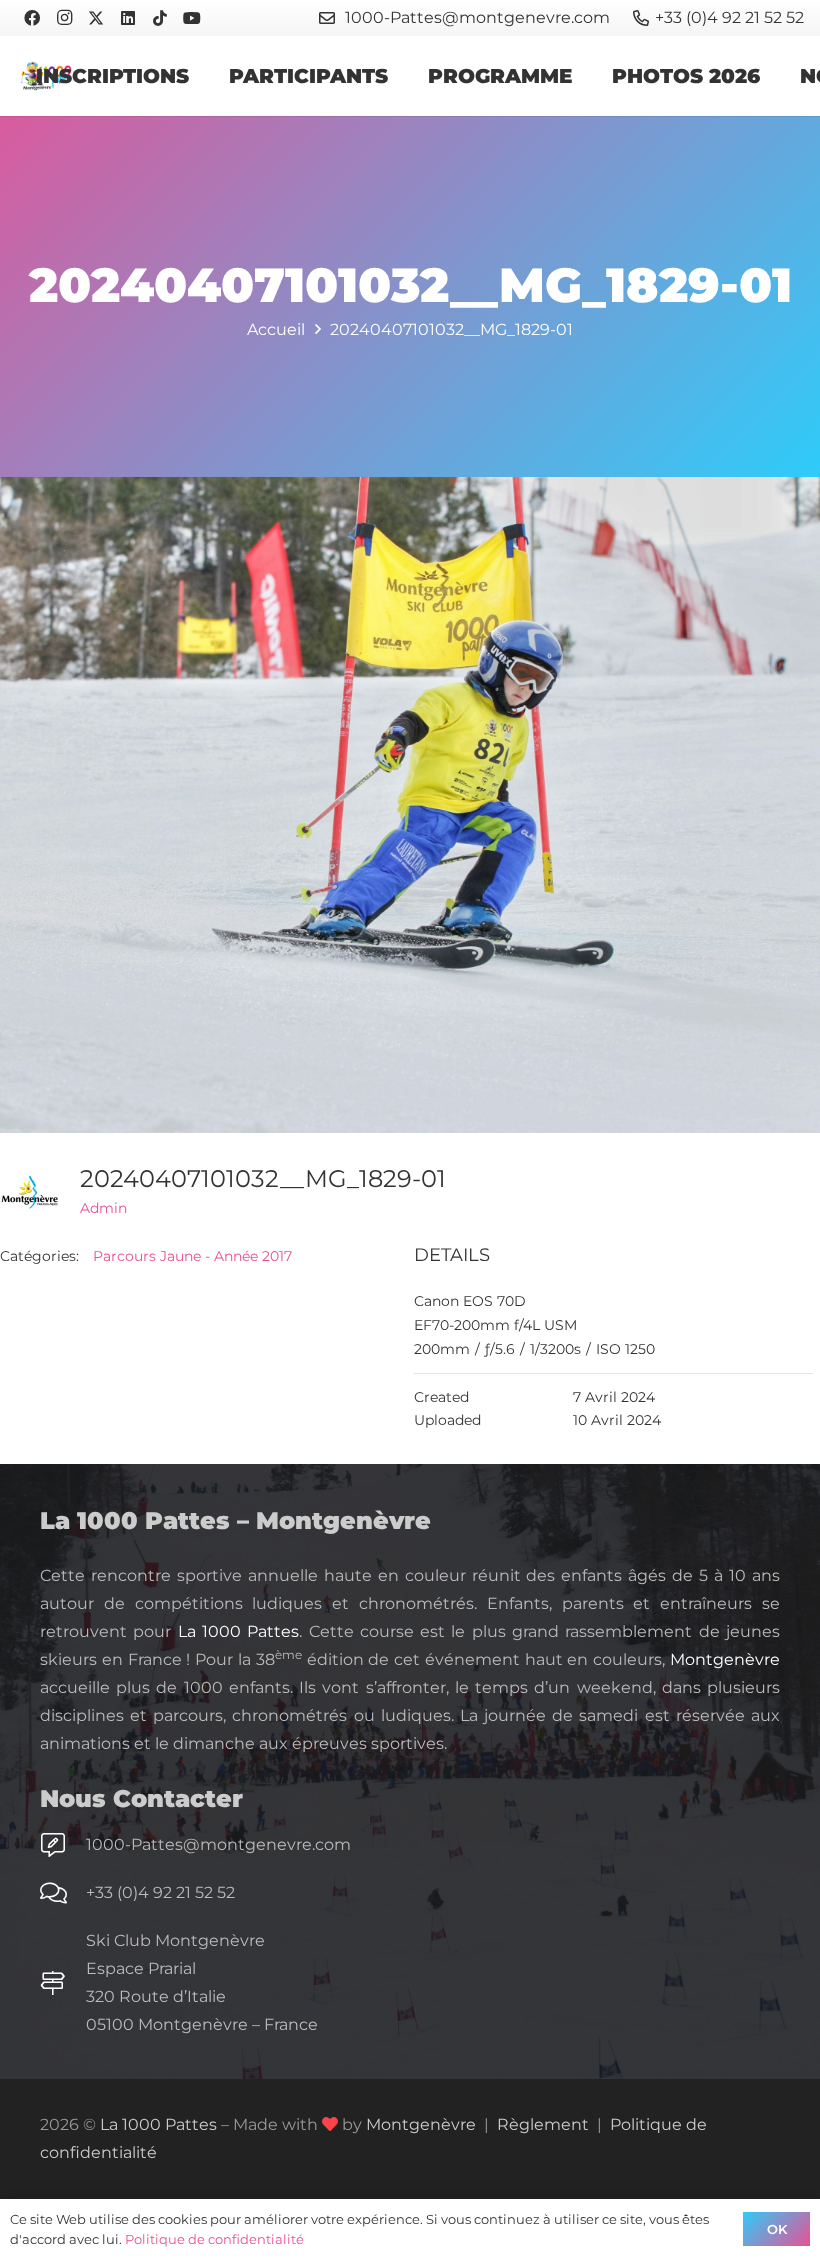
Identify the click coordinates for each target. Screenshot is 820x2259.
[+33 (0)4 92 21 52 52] (63, 1893)
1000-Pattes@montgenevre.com (218, 1844)
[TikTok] (160, 18)
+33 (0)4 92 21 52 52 (160, 1892)
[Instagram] (64, 18)
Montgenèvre (725, 1659)
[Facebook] (32, 18)
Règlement (543, 2124)
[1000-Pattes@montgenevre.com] (63, 1845)
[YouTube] (192, 18)
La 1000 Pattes (239, 1631)
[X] (96, 18)
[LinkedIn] (128, 18)
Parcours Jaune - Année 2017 (192, 1256)
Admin (103, 1208)
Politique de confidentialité (214, 2239)
